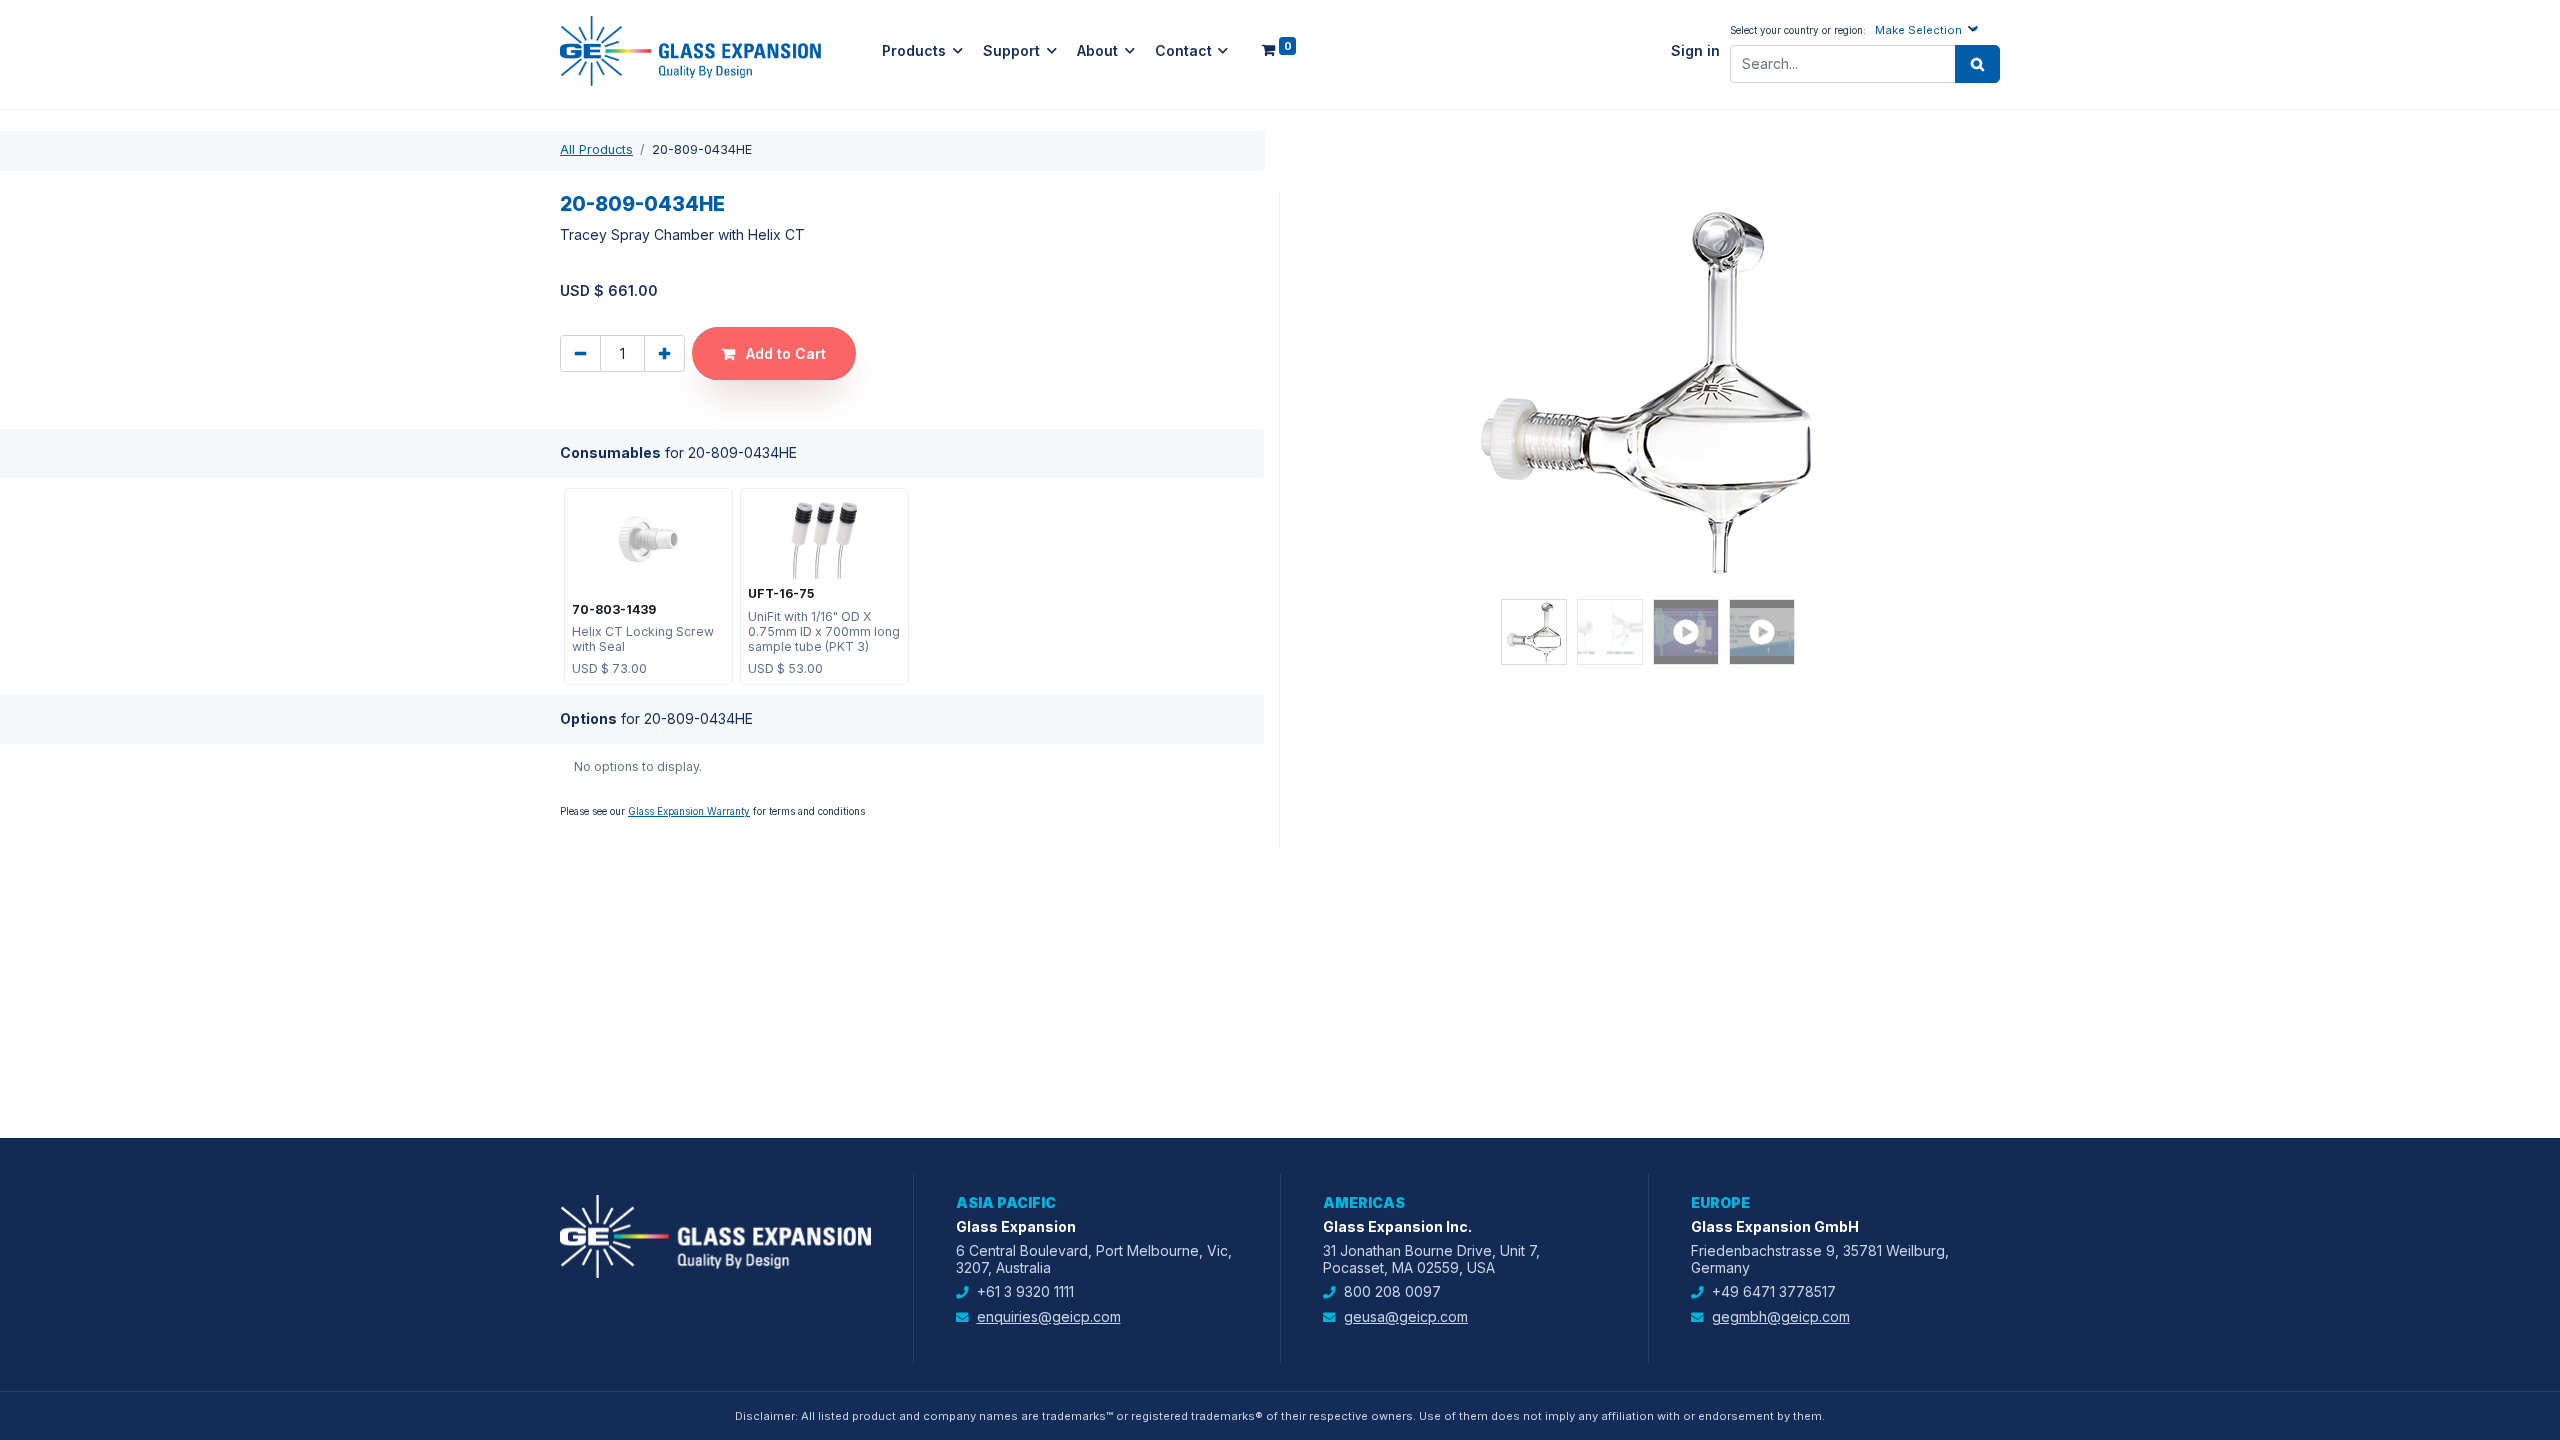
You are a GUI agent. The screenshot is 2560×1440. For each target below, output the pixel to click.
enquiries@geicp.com (1049, 1316)
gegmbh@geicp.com (1781, 1316)
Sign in (1695, 51)
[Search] (1977, 64)
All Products (596, 149)
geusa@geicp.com (1406, 1316)
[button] (1928, 29)
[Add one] (664, 353)
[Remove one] (580, 353)
